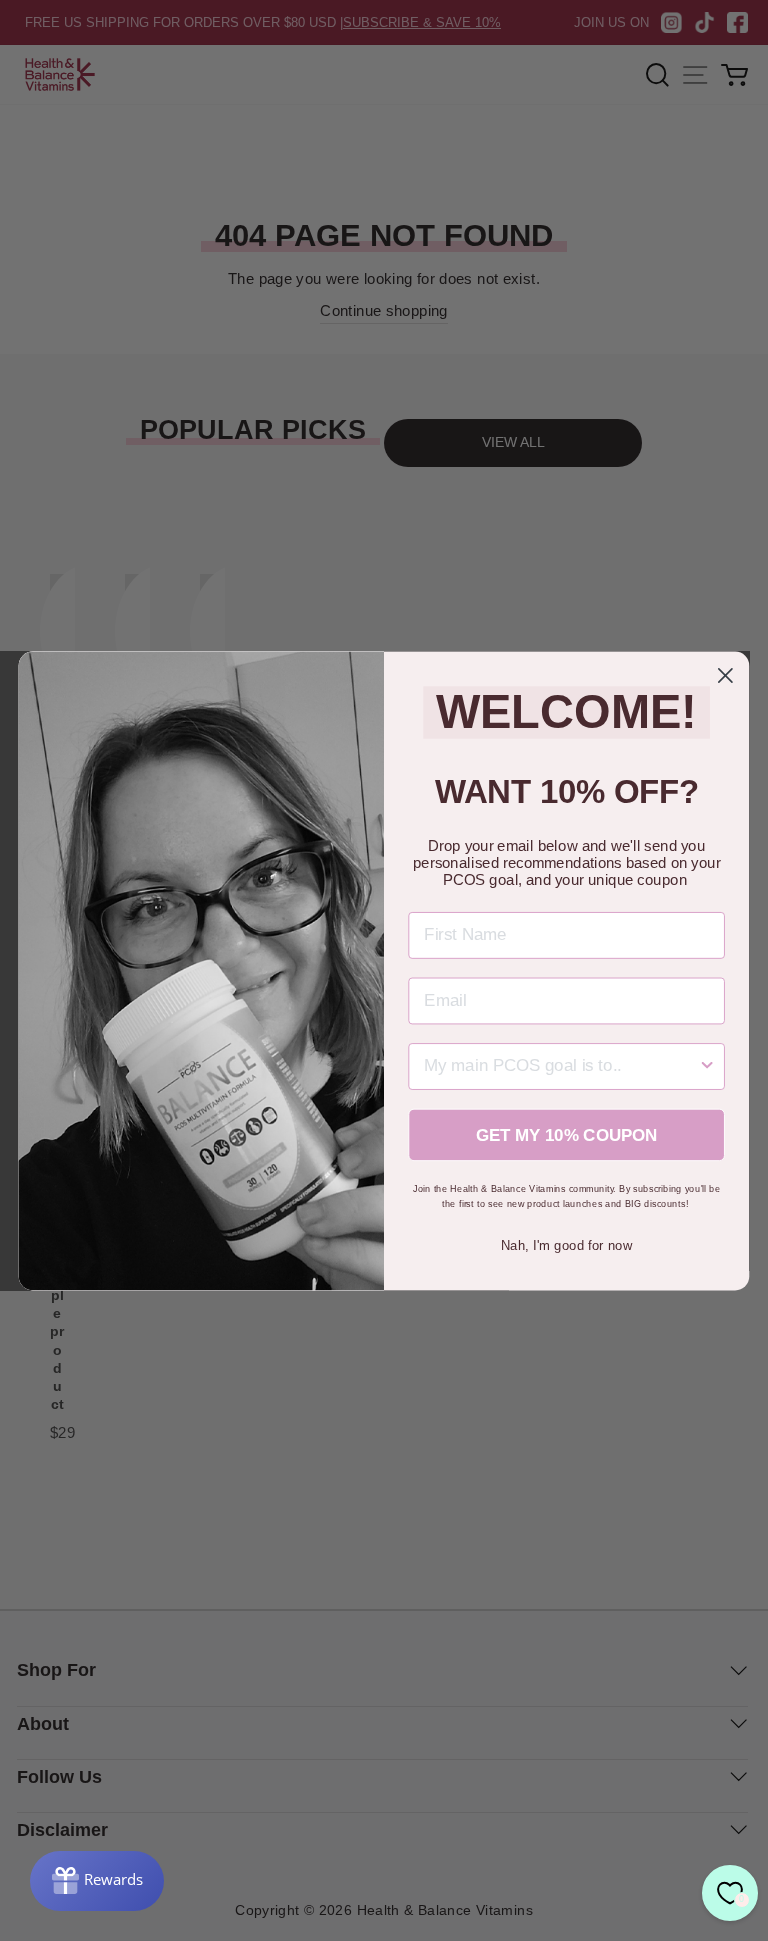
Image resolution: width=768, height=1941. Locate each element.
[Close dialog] (725, 675)
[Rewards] (97, 1881)
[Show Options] (707, 1066)
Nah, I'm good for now (566, 1244)
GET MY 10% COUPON (567, 1134)
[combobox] (560, 1066)
